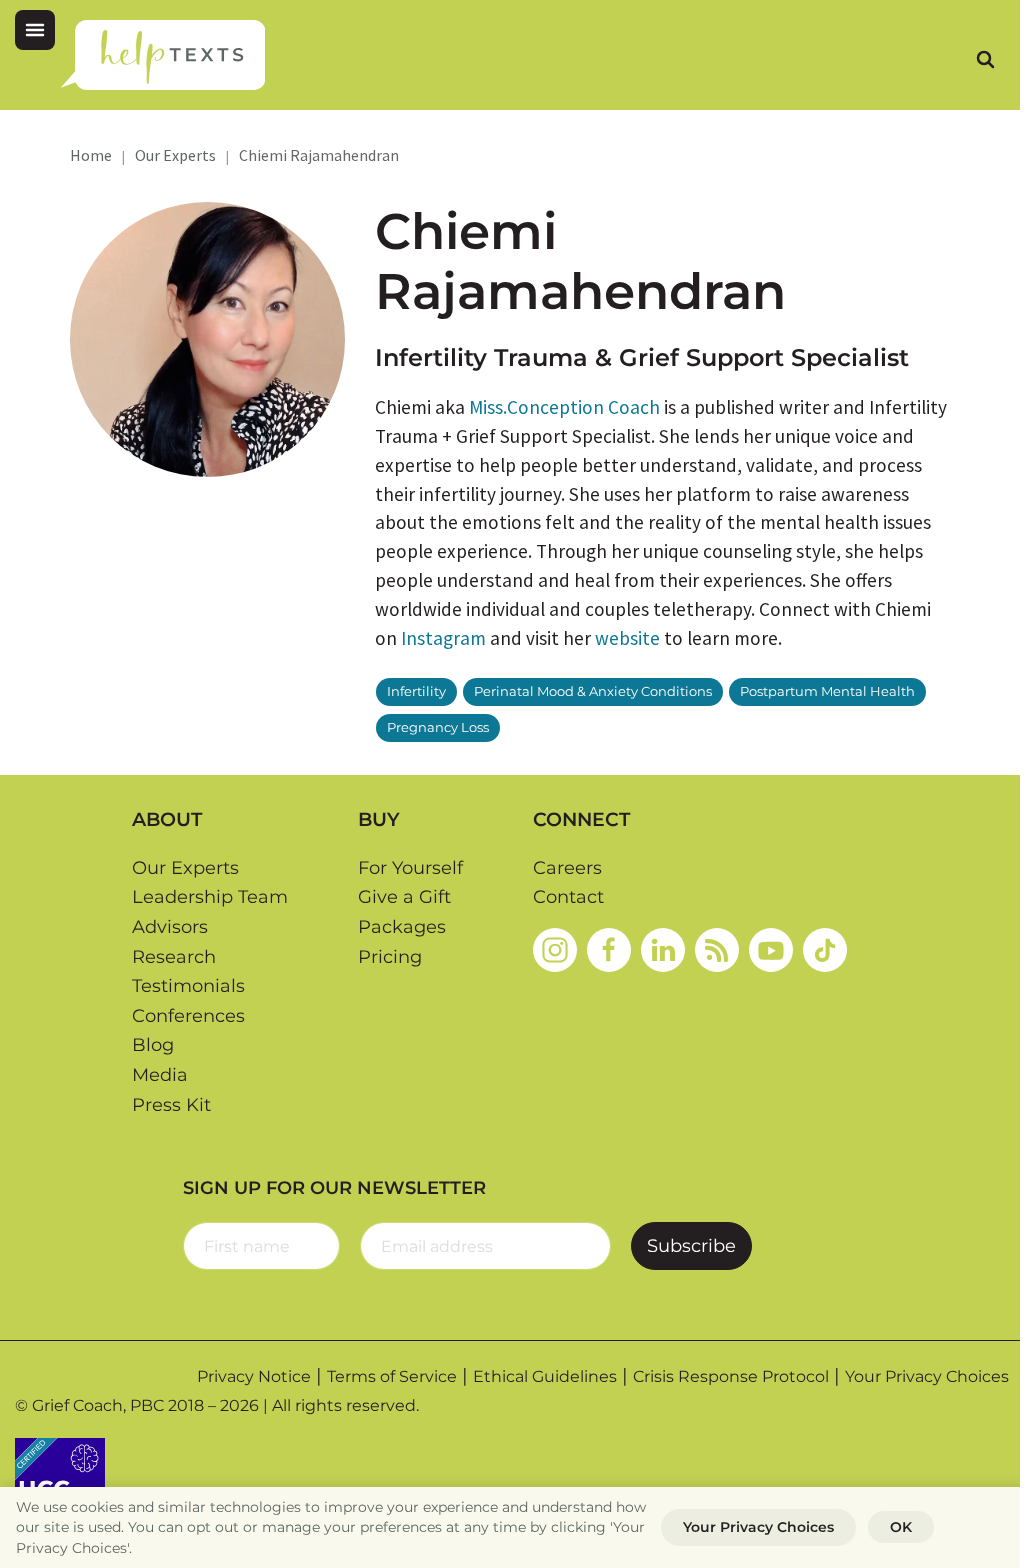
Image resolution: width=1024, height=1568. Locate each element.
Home (91, 155)
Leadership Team (210, 897)
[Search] (985, 59)
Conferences (188, 1016)
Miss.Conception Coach (564, 407)
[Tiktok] (825, 950)
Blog (153, 1045)
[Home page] (162, 55)
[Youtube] (771, 950)
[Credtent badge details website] (60, 1481)
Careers (567, 868)
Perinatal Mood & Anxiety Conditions (593, 691)
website (627, 638)
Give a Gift (404, 897)
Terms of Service (392, 1376)
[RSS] (717, 950)
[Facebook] (609, 950)
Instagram (443, 638)
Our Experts (175, 155)
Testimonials (188, 986)
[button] (35, 30)
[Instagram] (555, 950)
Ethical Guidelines (545, 1376)
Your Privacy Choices (927, 1376)
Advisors (170, 927)
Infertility (416, 691)
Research (174, 957)
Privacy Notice (254, 1376)
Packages (402, 927)
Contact (568, 897)
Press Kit (171, 1105)
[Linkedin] (663, 950)
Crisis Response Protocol (731, 1376)
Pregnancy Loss (438, 727)
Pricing (390, 957)
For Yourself (410, 868)
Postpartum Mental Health (827, 691)
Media (160, 1075)
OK (901, 1527)
